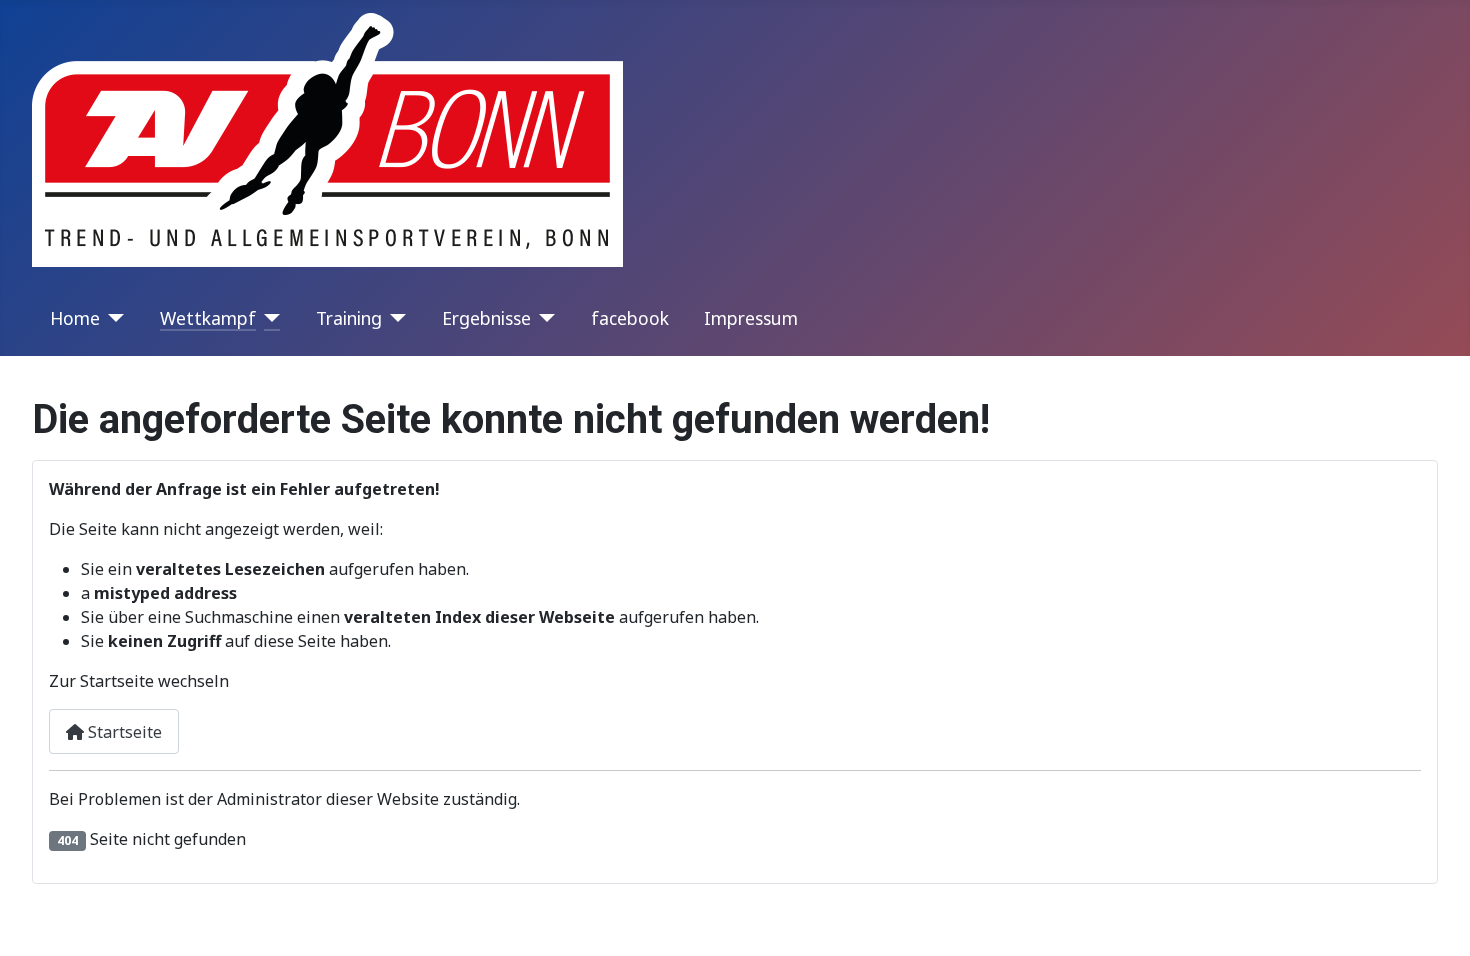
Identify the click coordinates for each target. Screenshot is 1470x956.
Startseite (123, 732)
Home (75, 318)
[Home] (112, 318)
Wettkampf (208, 318)
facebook (630, 318)
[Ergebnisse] (543, 318)
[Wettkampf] (268, 318)
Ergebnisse (486, 318)
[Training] (394, 318)
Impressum (751, 318)
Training (349, 318)
